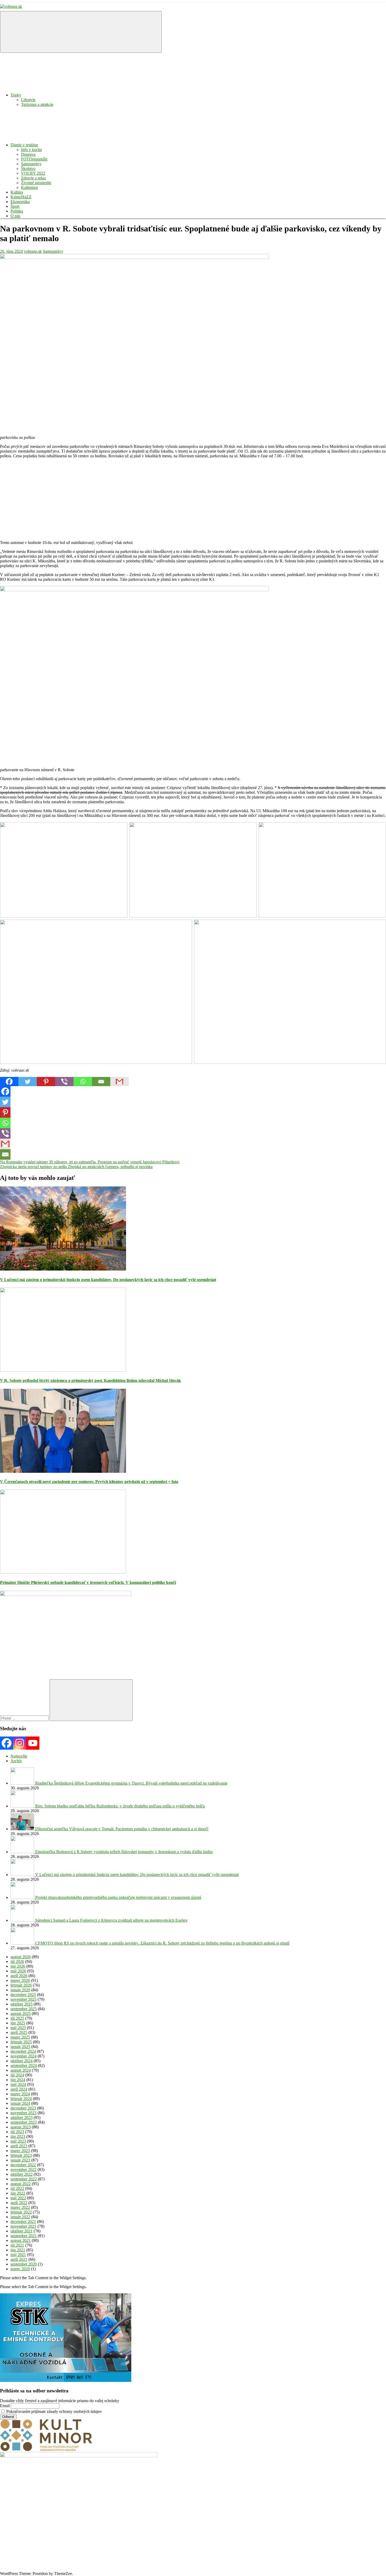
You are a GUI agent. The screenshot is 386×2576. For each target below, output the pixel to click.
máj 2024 (18, 2084)
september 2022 (24, 2179)
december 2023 (23, 2108)
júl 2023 (17, 2132)
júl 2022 (17, 2188)
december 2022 (23, 2165)
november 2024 (24, 2056)
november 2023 (24, 2113)
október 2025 (22, 2004)
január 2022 (20, 2217)
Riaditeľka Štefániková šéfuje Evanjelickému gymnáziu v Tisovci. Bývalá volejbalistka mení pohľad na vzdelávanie (131, 1783)
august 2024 (21, 2070)
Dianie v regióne (24, 145)
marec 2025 (20, 2037)
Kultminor (30, 187)
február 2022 (21, 2212)
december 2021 (23, 2222)
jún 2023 (18, 2136)
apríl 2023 (19, 2146)
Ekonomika (20, 202)
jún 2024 (18, 2080)
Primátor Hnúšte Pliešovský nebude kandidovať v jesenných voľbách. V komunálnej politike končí (88, 1582)
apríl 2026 (19, 1976)
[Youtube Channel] (33, 1743)
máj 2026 (18, 1971)
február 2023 (21, 2155)
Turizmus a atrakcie (37, 104)
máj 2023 (18, 2141)
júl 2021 (17, 2245)
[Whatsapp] (83, 1082)
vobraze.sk (33, 251)
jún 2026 (18, 1966)
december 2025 (23, 1995)
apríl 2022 (19, 2203)
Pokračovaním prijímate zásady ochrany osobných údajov (54, 2411)
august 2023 (21, 2127)
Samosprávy (31, 164)
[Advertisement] (158, 499)
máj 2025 (18, 2028)
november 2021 (24, 2226)
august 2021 (21, 2240)
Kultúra (17, 192)
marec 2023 (20, 2151)
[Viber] (64, 1082)
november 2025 (24, 1999)
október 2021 (22, 2231)
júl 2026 (17, 1961)
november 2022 (24, 2170)
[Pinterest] (46, 1082)
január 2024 (20, 2103)
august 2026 (21, 1957)
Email (5, 2406)
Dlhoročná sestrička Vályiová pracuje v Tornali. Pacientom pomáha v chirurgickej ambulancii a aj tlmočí (122, 1829)
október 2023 (22, 2118)
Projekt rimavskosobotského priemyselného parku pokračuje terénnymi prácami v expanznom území (118, 1897)
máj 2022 (18, 2198)
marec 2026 (20, 1980)
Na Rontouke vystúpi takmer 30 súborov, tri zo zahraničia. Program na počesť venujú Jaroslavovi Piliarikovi (90, 1162)
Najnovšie (19, 1756)
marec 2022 (20, 2207)
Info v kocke (32, 150)
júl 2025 (17, 2018)
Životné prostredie (36, 183)
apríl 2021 (19, 2259)
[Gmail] (119, 1082)
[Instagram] (20, 1743)
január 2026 (20, 1990)
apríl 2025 (19, 2032)
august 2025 (21, 2013)
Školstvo (28, 169)
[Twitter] (28, 1082)
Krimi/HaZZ (21, 197)
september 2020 (24, 2264)
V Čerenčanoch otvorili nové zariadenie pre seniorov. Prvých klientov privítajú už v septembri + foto (89, 1482)
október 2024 (22, 2061)
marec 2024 (20, 2094)
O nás (15, 216)
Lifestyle (28, 100)
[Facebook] (9, 1082)
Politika (17, 211)
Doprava (28, 154)
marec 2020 (20, 2269)
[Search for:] (25, 1718)
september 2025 (24, 2009)
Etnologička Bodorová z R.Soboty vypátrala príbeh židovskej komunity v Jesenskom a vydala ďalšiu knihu (124, 1852)
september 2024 (24, 2066)
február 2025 (21, 2042)
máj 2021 (18, 2255)
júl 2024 (17, 2075)
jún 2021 (18, 2250)
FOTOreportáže (34, 159)
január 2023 (20, 2160)
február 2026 (21, 1985)
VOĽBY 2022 (33, 173)
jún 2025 (18, 2023)
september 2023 (24, 2122)
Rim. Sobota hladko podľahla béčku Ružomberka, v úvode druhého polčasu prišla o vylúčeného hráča (120, 1806)
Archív (16, 1761)
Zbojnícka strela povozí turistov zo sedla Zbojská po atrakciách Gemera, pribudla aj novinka (76, 1167)
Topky (16, 95)
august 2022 (21, 2184)
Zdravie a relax (33, 178)
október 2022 (22, 2174)
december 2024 (23, 2051)
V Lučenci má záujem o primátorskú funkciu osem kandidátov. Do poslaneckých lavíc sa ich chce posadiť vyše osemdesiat (108, 1280)
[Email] (101, 1082)
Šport (15, 206)
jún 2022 (18, 2193)
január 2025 (20, 2047)
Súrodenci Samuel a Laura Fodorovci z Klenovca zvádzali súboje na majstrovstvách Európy (111, 1920)
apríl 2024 (19, 2089)
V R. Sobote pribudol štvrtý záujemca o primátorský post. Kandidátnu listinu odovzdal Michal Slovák (90, 1380)
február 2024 (21, 2099)
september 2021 (24, 2236)
